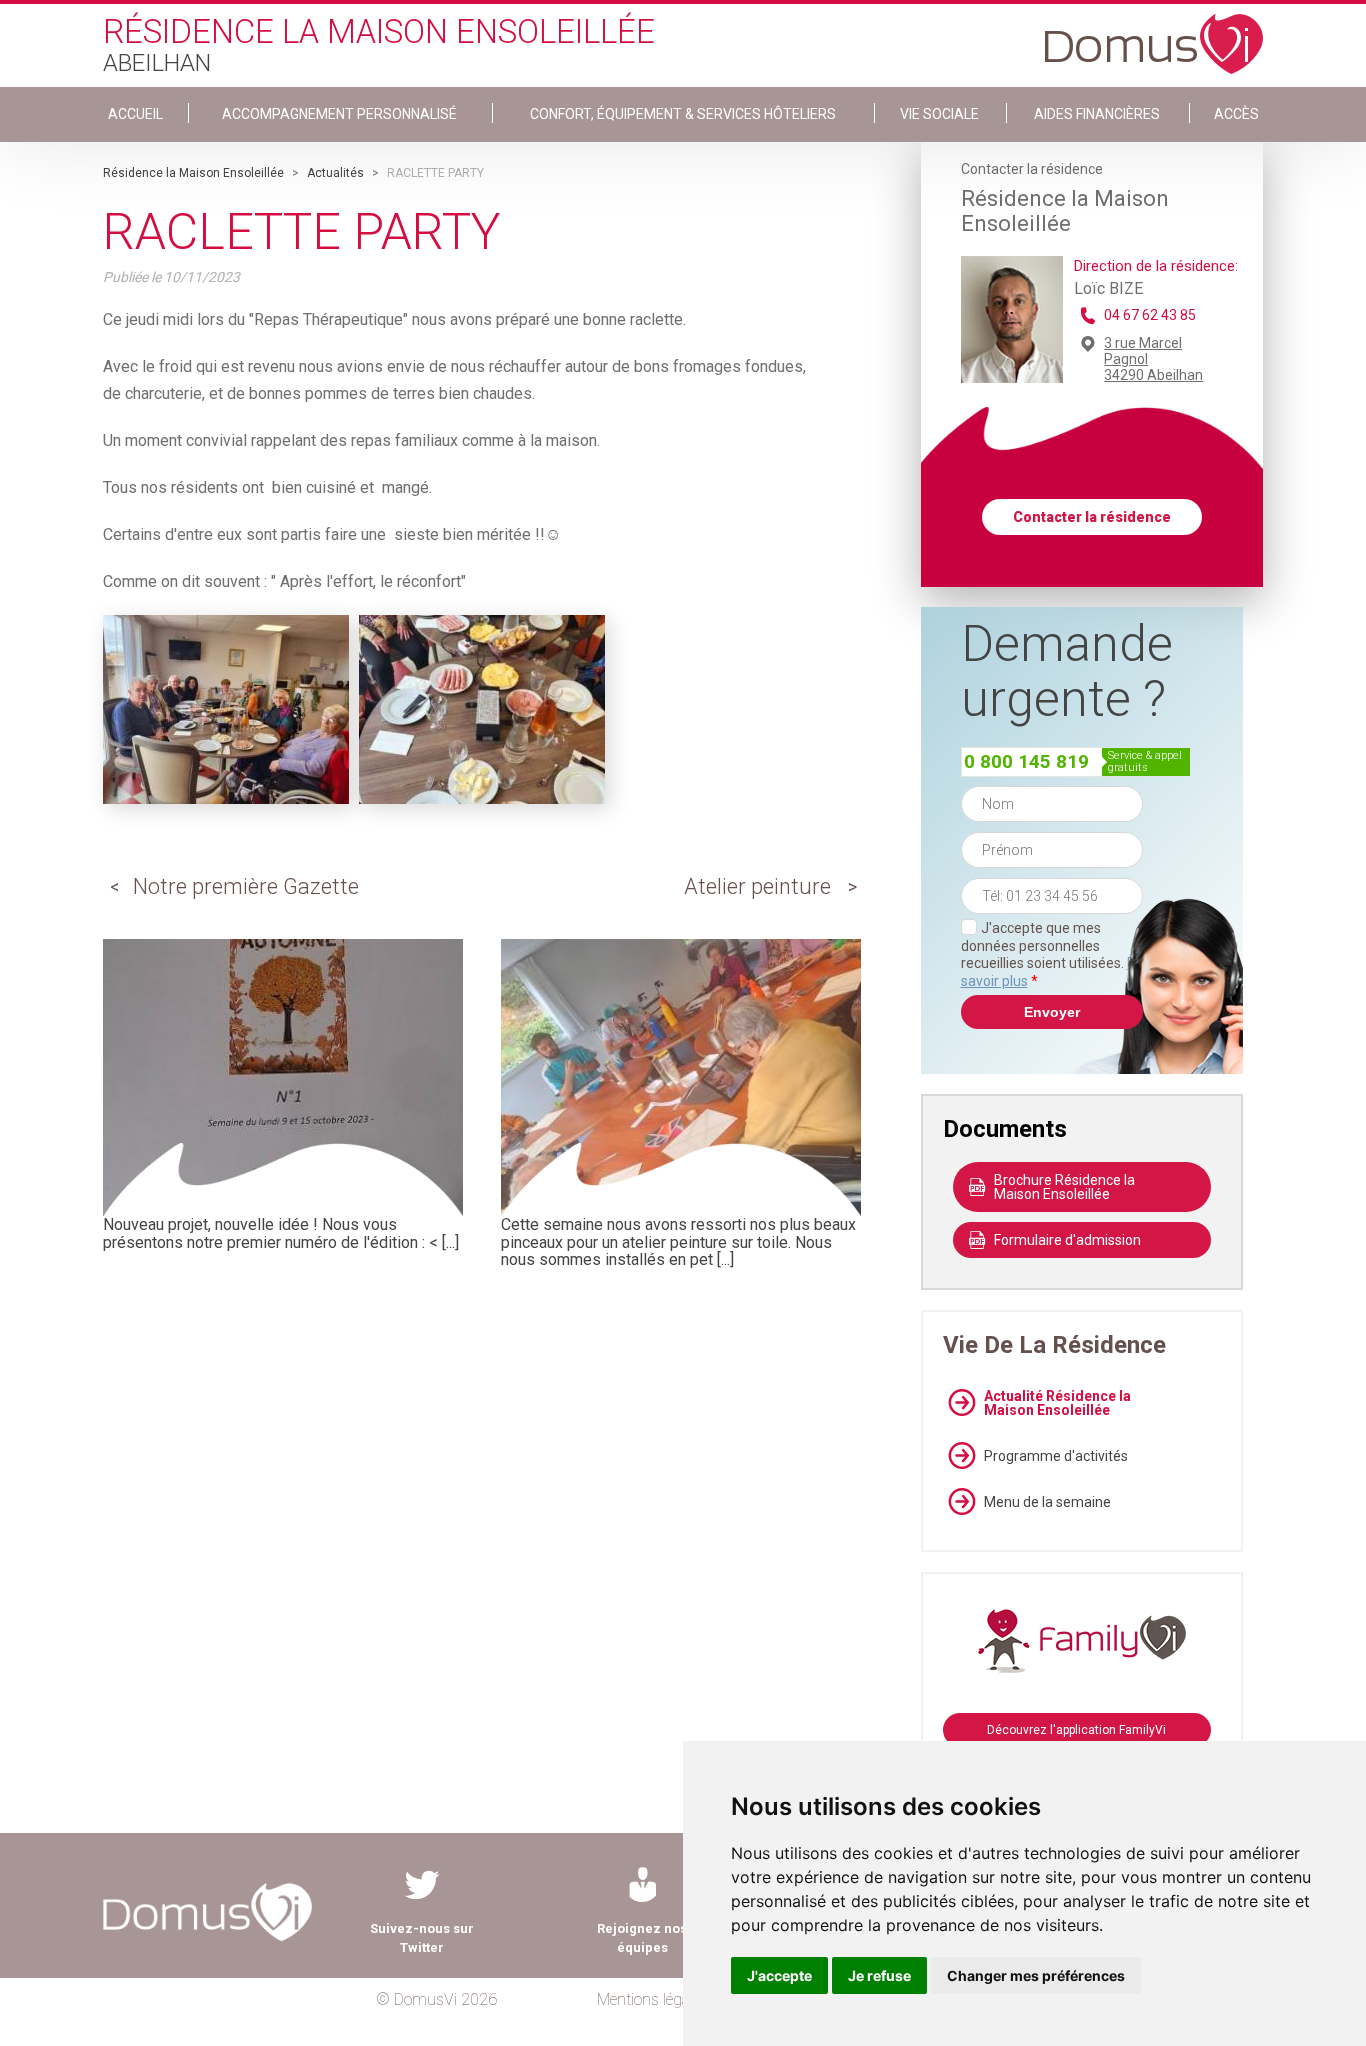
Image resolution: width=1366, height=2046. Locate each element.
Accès (1236, 114)
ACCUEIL (135, 114)
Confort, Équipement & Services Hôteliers (683, 114)
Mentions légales (652, 1999)
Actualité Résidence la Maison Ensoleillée (1057, 1403)
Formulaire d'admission (1067, 1240)
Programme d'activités (1056, 1456)
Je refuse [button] (879, 1975)
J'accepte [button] (779, 1975)
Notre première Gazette (246, 886)
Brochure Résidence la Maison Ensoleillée (1064, 1187)
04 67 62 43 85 (1150, 315)
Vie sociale (939, 114)
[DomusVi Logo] (1154, 34)
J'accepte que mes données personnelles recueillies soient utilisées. (1052, 954)
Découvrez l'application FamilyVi (1076, 1730)
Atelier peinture (757, 886)
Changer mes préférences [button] (1036, 1975)
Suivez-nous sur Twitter (422, 1938)
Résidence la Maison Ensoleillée (193, 173)
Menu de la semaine (1047, 1502)
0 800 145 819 (1026, 761)
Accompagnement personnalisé (339, 114)
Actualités (335, 173)
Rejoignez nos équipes (642, 1938)
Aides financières (1097, 114)
